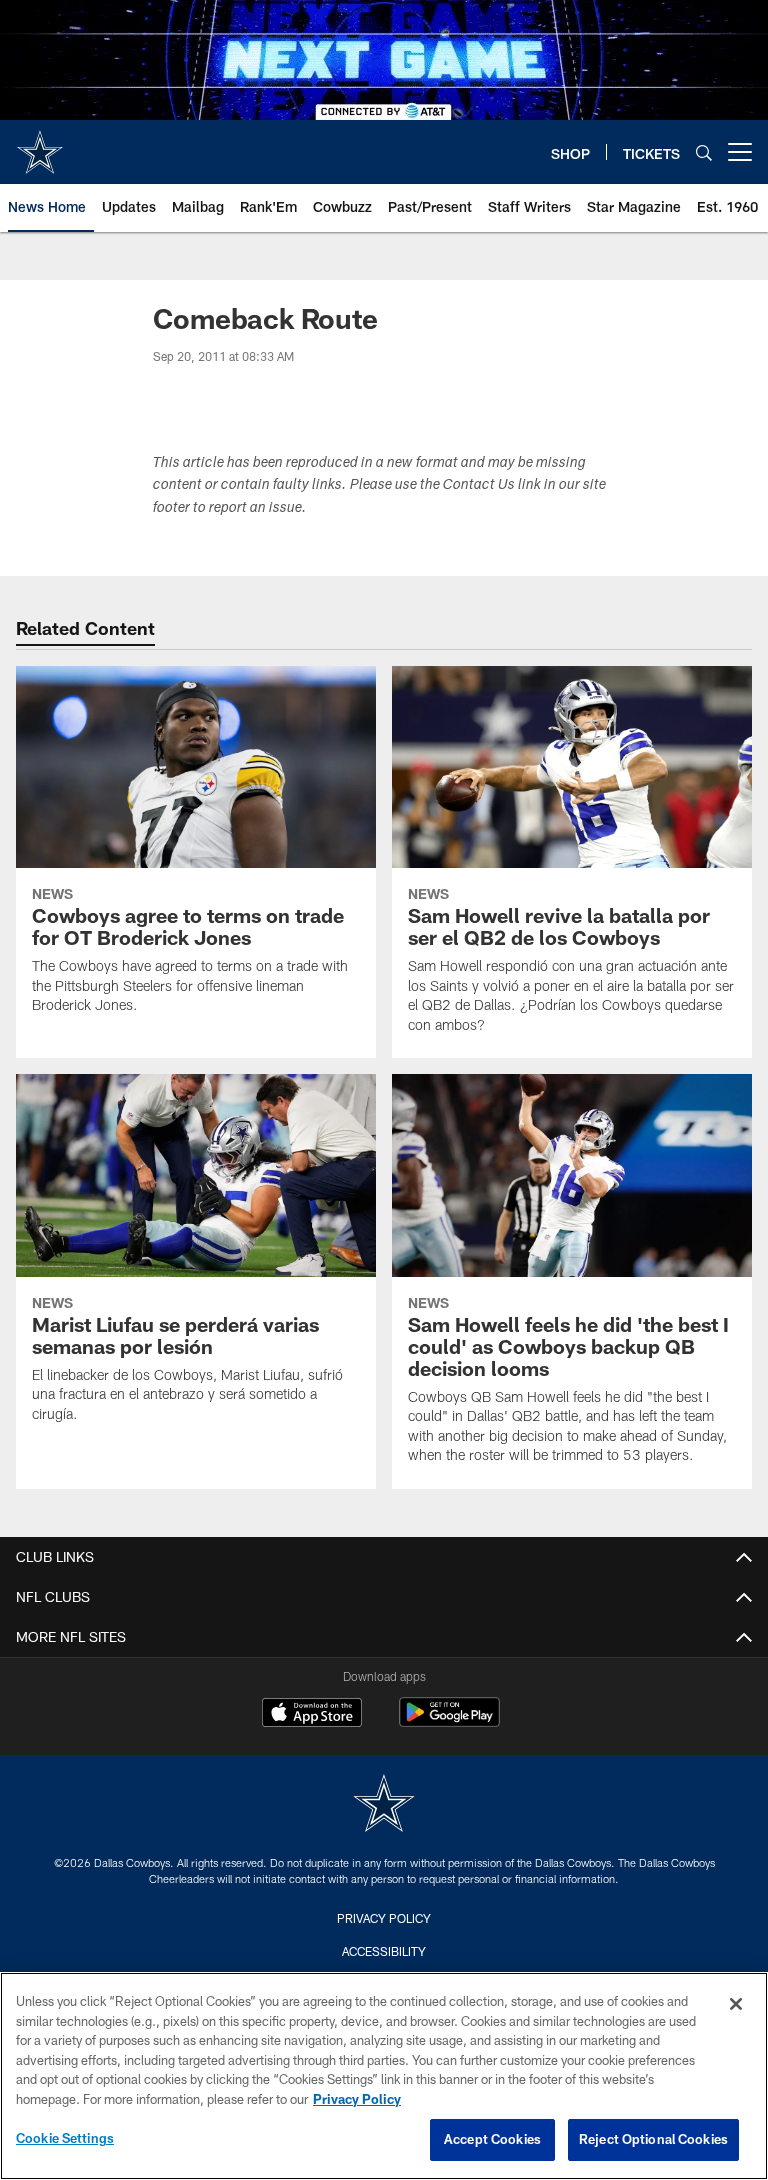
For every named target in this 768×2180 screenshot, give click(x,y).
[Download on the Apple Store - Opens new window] (312, 1715)
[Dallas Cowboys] (384, 1805)
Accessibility (384, 1951)
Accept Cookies (492, 2139)
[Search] (704, 152)
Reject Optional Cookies (653, 2139)
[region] (384, 2076)
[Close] (736, 2004)
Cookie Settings (65, 2138)
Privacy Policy (384, 1918)
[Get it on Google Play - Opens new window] (449, 1722)
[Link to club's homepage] (40, 144)
